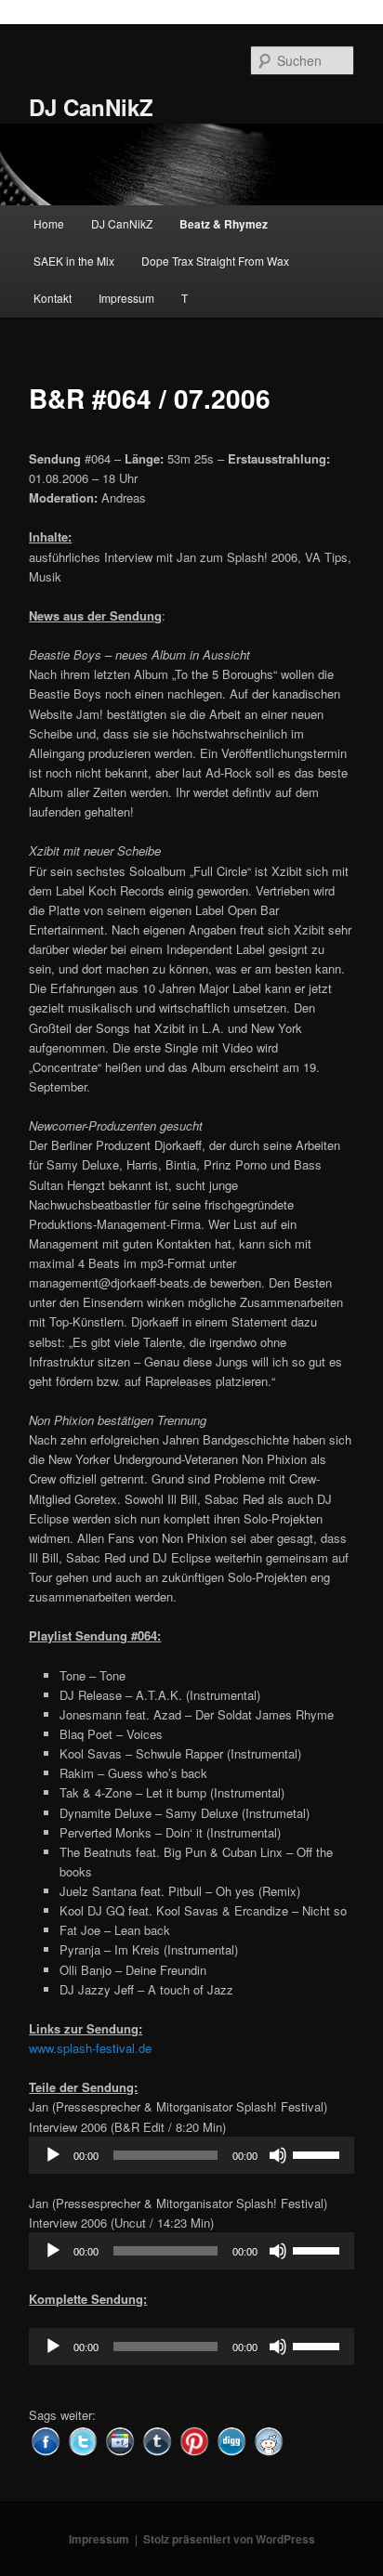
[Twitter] (83, 2439)
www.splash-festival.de (90, 2048)
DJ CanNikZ (91, 107)
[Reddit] (269, 2439)
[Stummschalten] (278, 2155)
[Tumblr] (157, 2439)
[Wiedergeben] (53, 2155)
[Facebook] (46, 2439)
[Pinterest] (194, 2439)
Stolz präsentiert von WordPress (229, 2539)
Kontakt (53, 298)
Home (49, 223)
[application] (191, 2155)
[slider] (319, 2153)
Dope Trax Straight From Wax (215, 261)
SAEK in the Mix (74, 261)
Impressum (126, 298)
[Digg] (231, 2439)
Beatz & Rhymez (224, 224)
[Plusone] (120, 2439)
